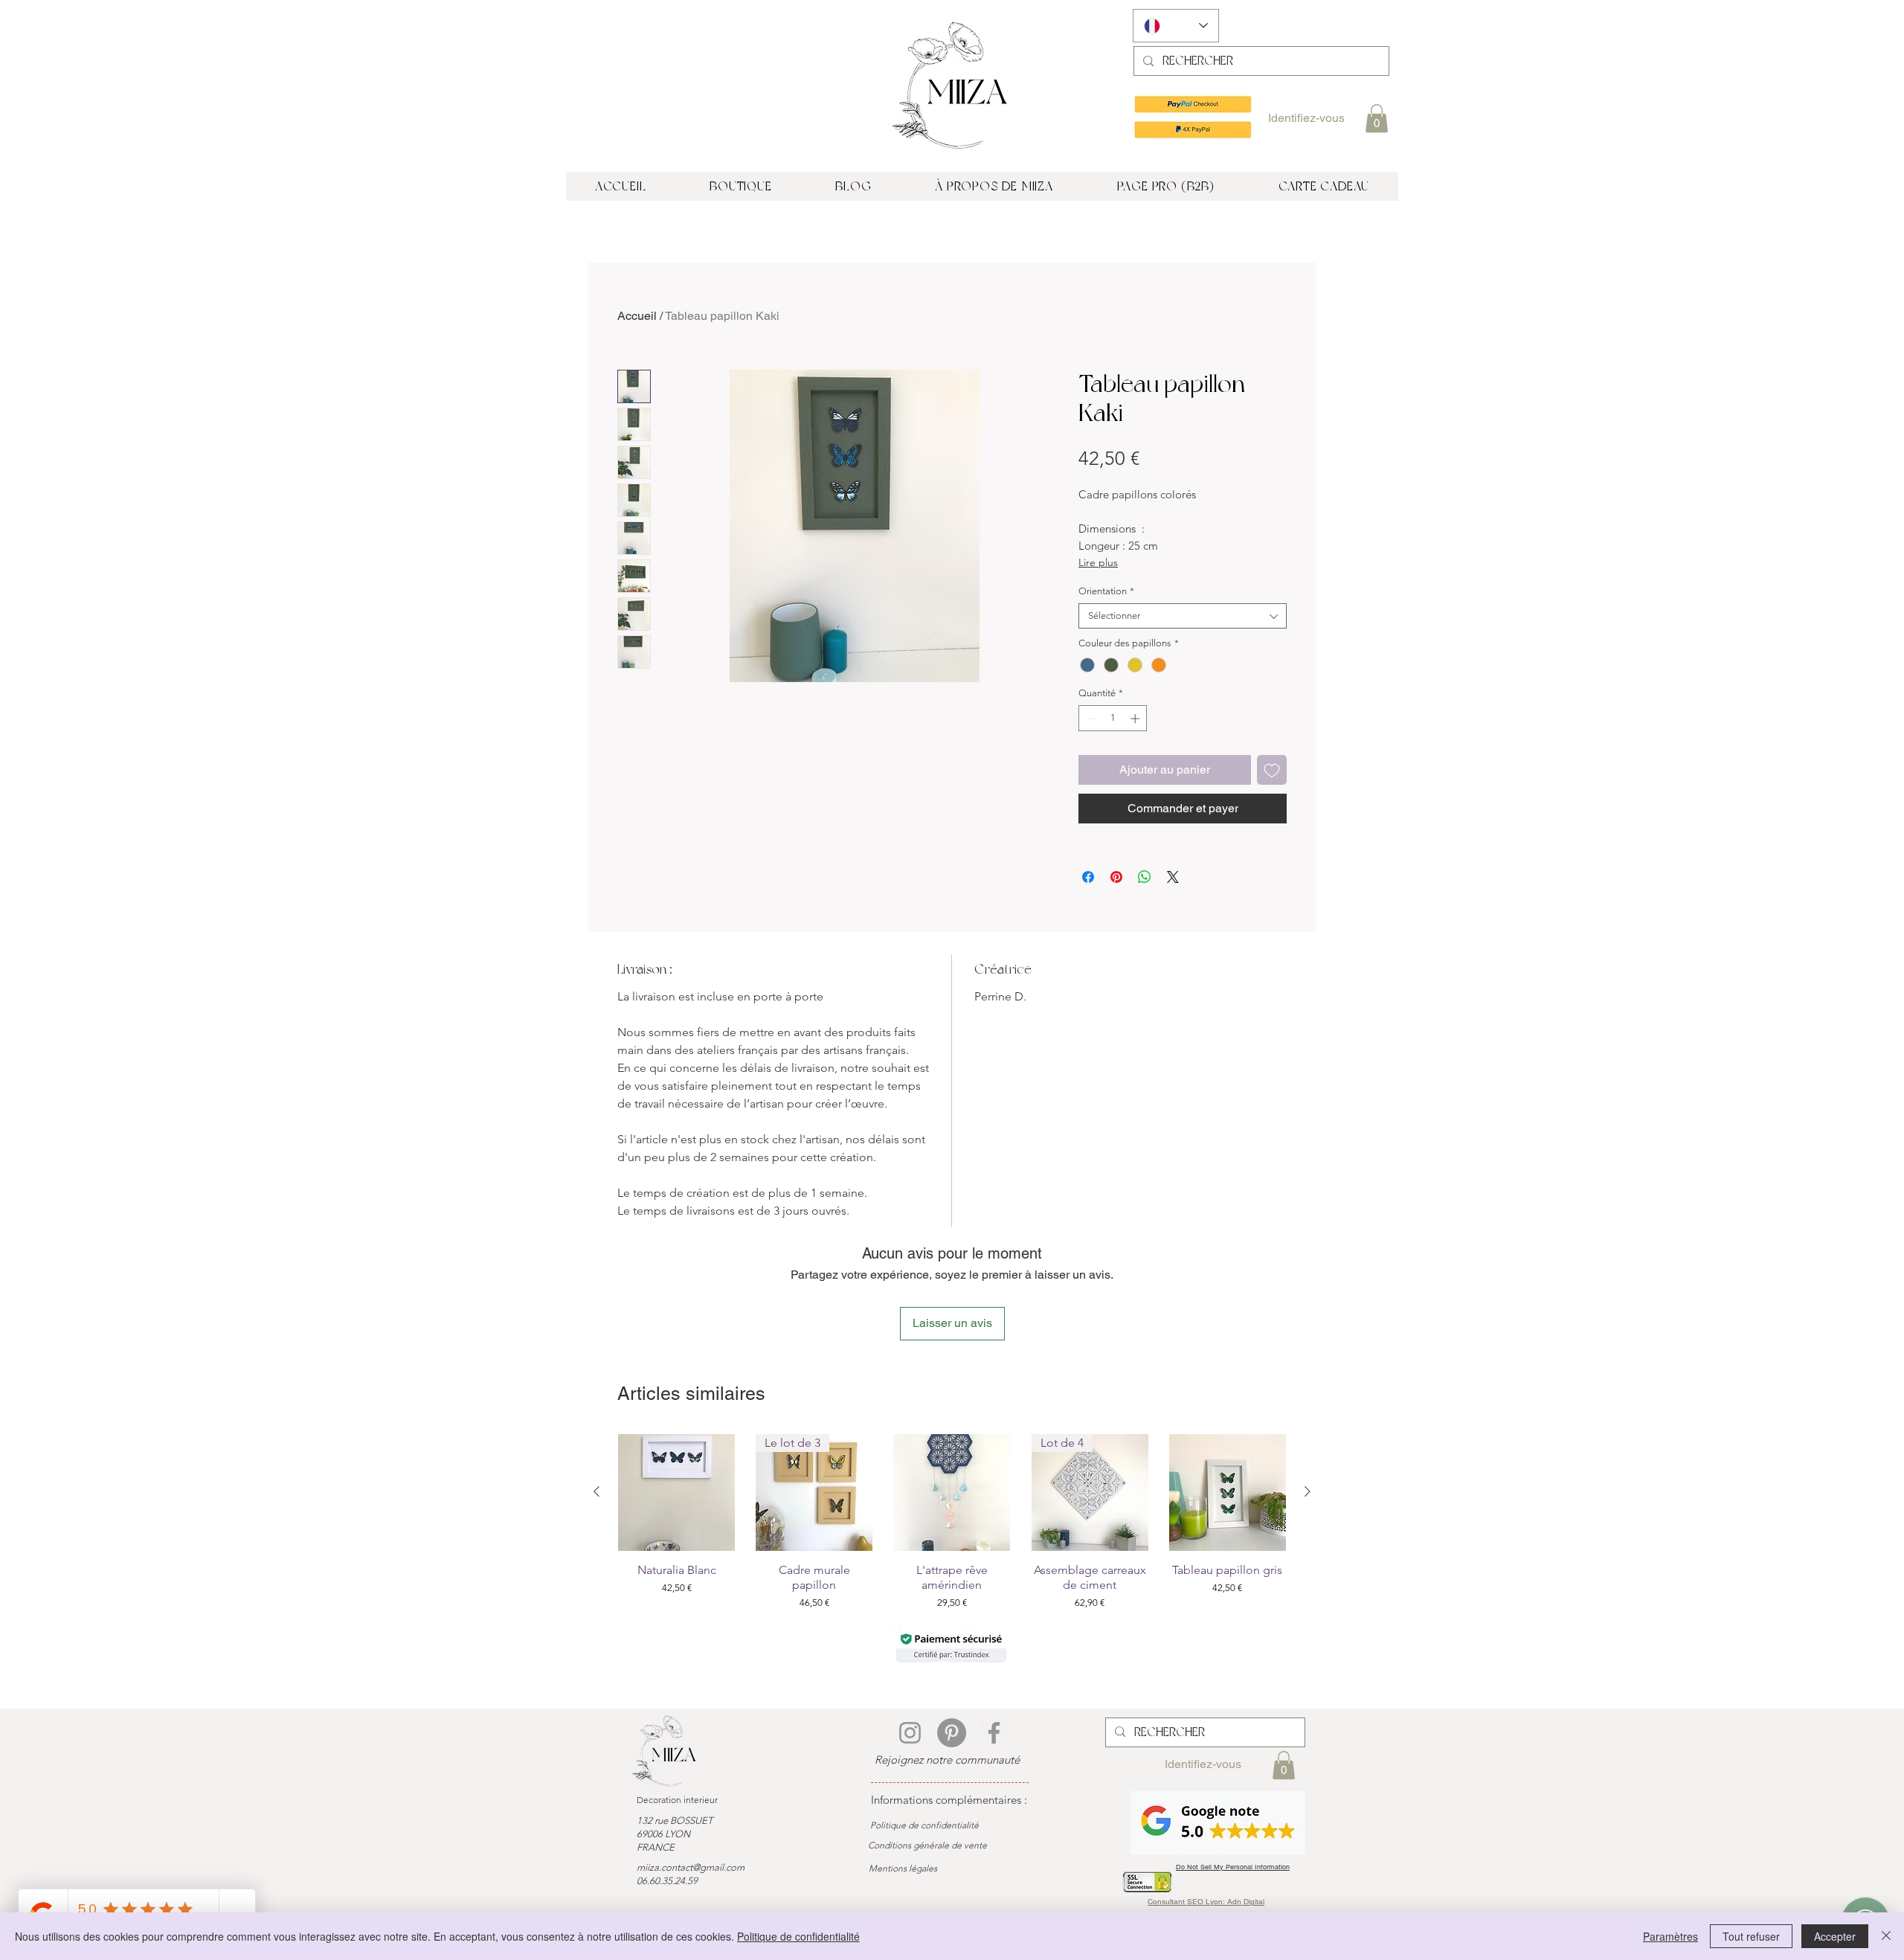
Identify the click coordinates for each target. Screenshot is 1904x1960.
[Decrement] (1090, 719)
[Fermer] (1886, 1936)
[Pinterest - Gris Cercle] (952, 1733)
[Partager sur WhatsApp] (1145, 877)
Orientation (1106, 591)
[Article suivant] (1308, 1491)
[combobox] (1183, 616)
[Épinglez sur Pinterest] (1116, 877)
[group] (952, 1522)
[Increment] (1136, 719)
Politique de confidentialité (798, 1936)
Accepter (1835, 1936)
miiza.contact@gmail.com (691, 1867)
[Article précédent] (596, 1491)
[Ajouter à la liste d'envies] (1272, 770)
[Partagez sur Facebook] (1088, 877)
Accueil (637, 316)
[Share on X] (1173, 877)
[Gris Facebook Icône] (994, 1733)
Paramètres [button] (1670, 1936)
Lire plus (1098, 562)
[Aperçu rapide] (676, 1493)
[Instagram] (910, 1733)
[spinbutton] (1113, 719)
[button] (1377, 118)
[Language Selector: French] (1176, 26)
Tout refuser (1751, 1936)
